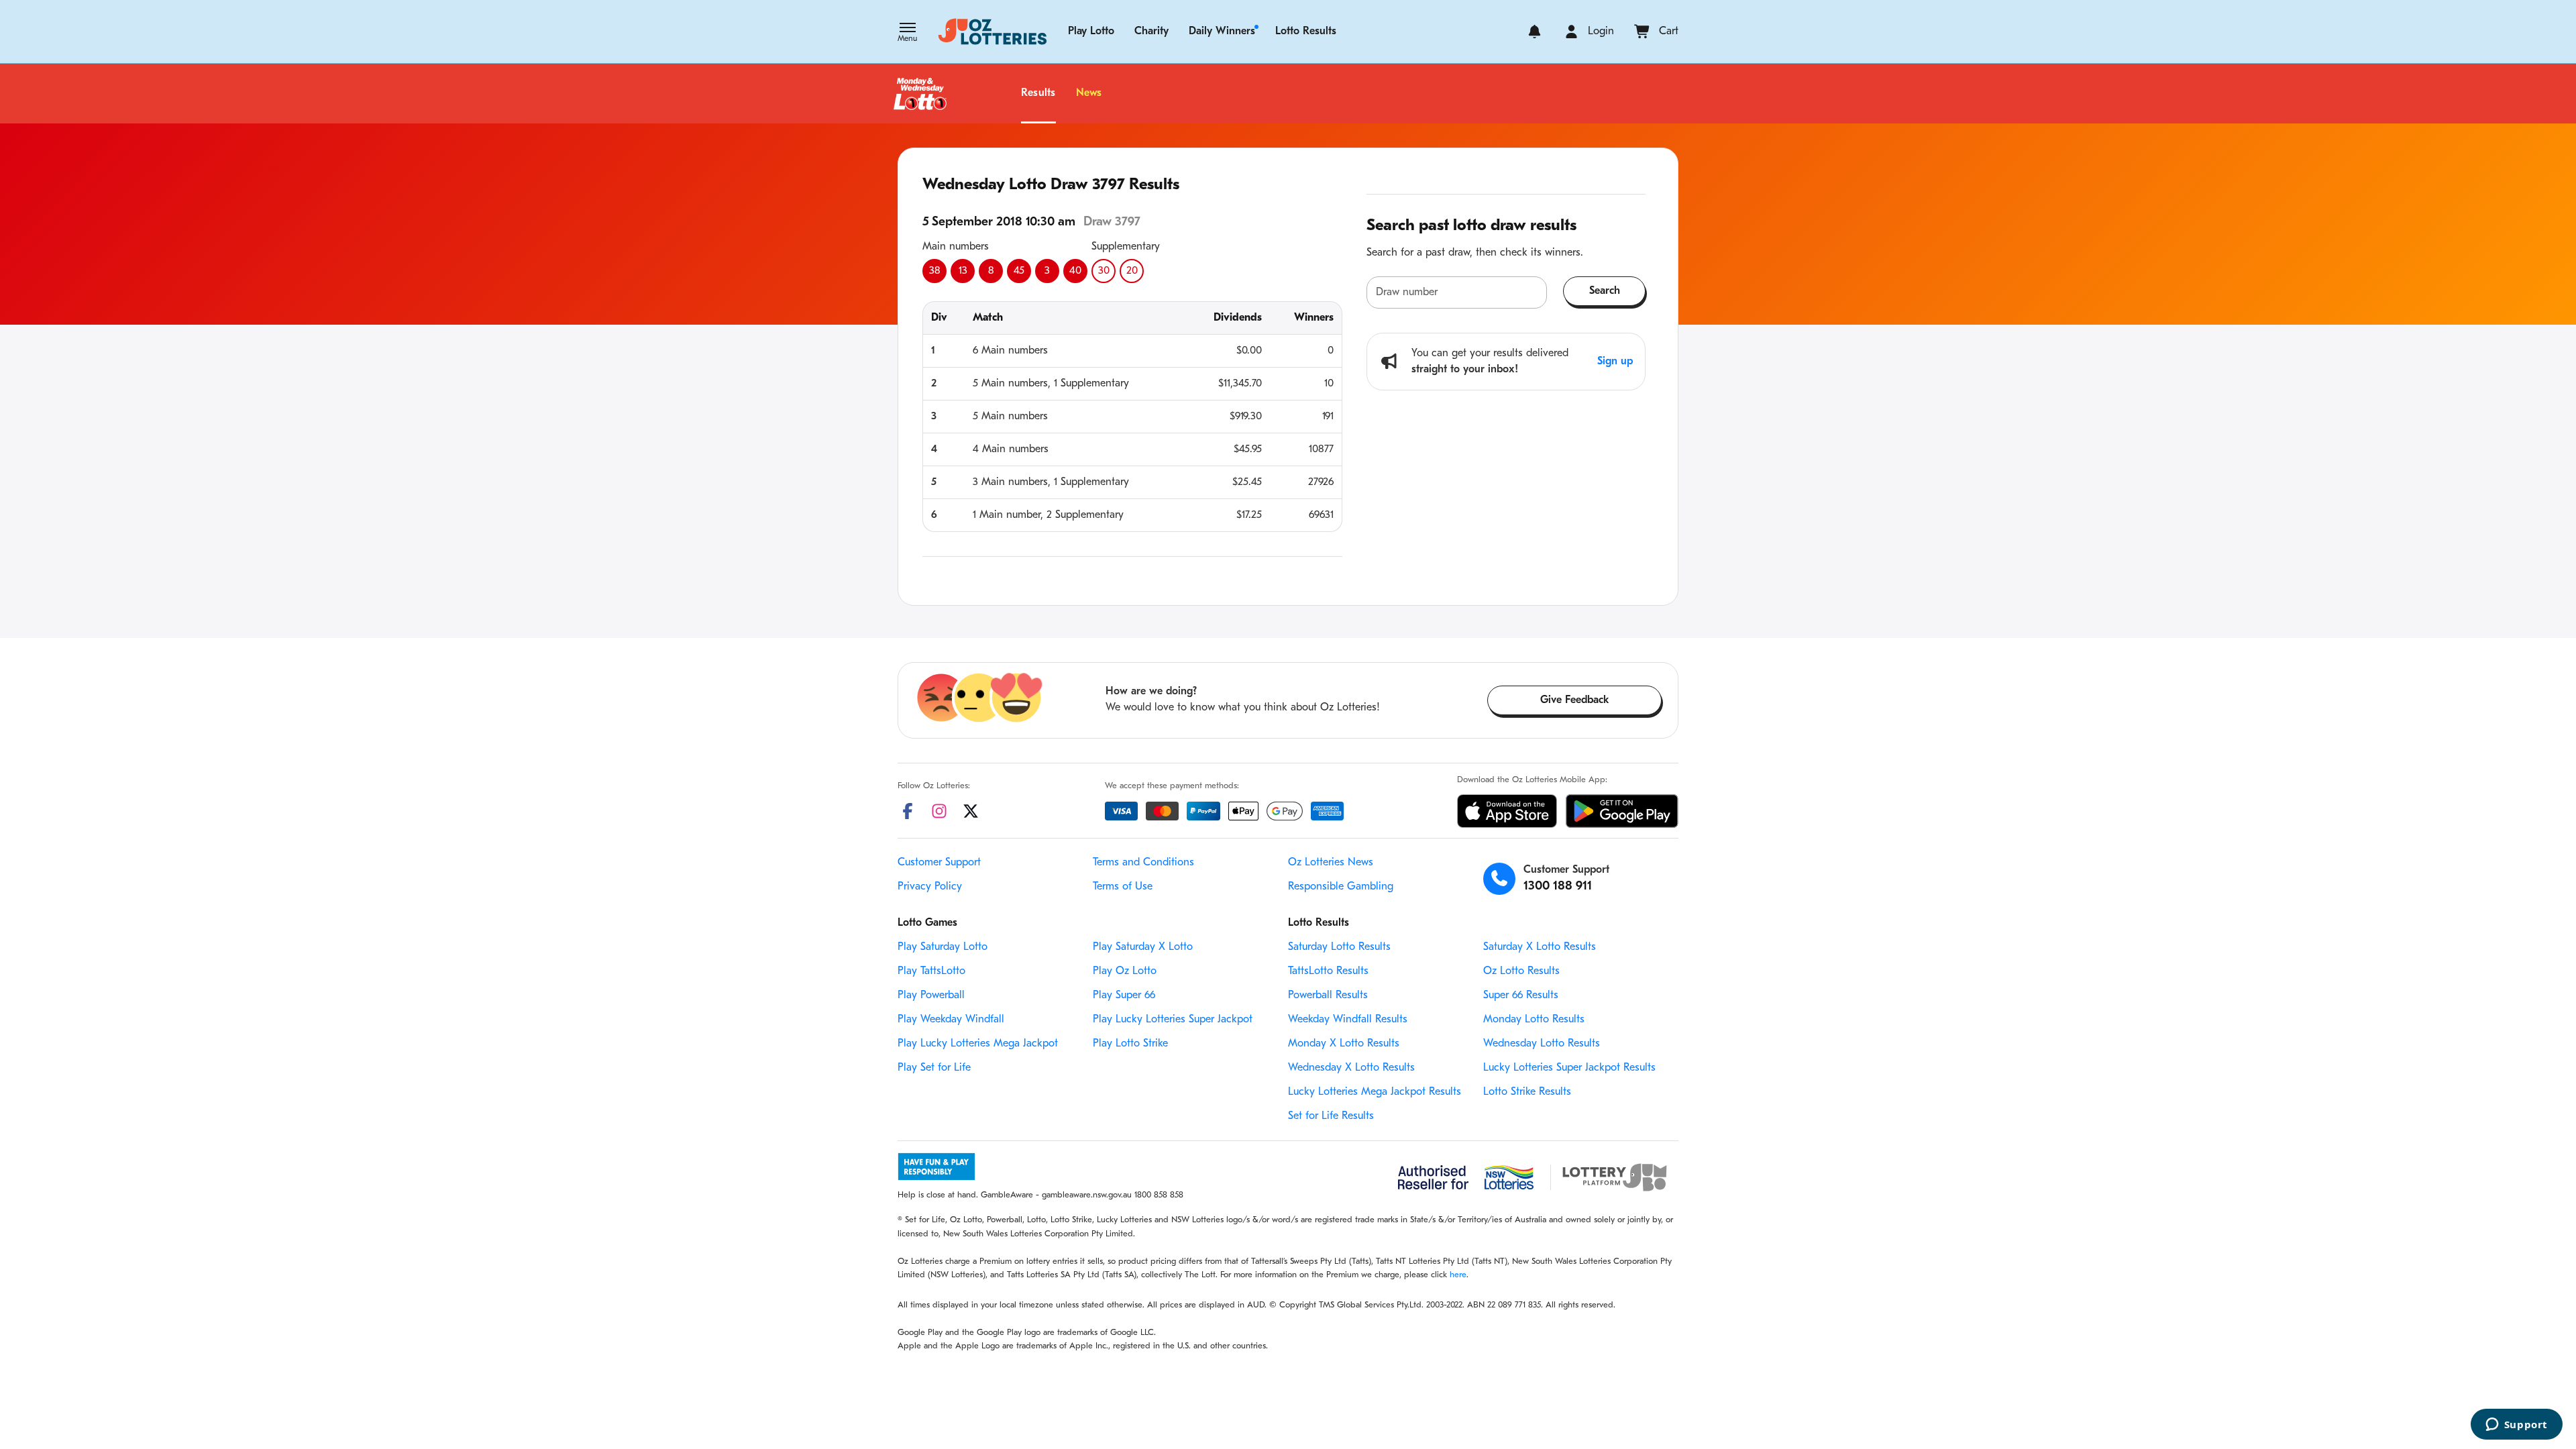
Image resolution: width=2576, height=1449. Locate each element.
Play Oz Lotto (1125, 971)
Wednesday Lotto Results (1542, 1044)
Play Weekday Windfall (951, 1020)
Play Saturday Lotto (943, 947)
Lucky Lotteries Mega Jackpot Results (1375, 1092)
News (1089, 93)
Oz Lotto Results (1521, 971)
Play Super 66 (1124, 996)
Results (1038, 93)
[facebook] (908, 811)
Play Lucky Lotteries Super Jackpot (1173, 1020)
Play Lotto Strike (1130, 1044)
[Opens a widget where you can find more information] (2516, 1426)
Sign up (1615, 362)
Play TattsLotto (931, 971)
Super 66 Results (1521, 996)
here (1458, 1275)
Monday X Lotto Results (1344, 1044)
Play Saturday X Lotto (1143, 947)
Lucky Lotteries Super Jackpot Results (1569, 1068)
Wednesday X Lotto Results (1351, 1068)
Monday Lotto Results (1534, 1020)
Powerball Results (1328, 996)
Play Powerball (931, 996)
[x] (971, 811)
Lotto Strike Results (1527, 1092)
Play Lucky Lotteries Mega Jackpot (978, 1044)
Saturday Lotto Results (1339, 947)
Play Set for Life (934, 1068)
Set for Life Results (1331, 1116)
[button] (907, 34)
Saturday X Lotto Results (1540, 947)
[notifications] (1535, 32)
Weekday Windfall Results (1348, 1020)
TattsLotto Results (1328, 971)
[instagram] (939, 811)
